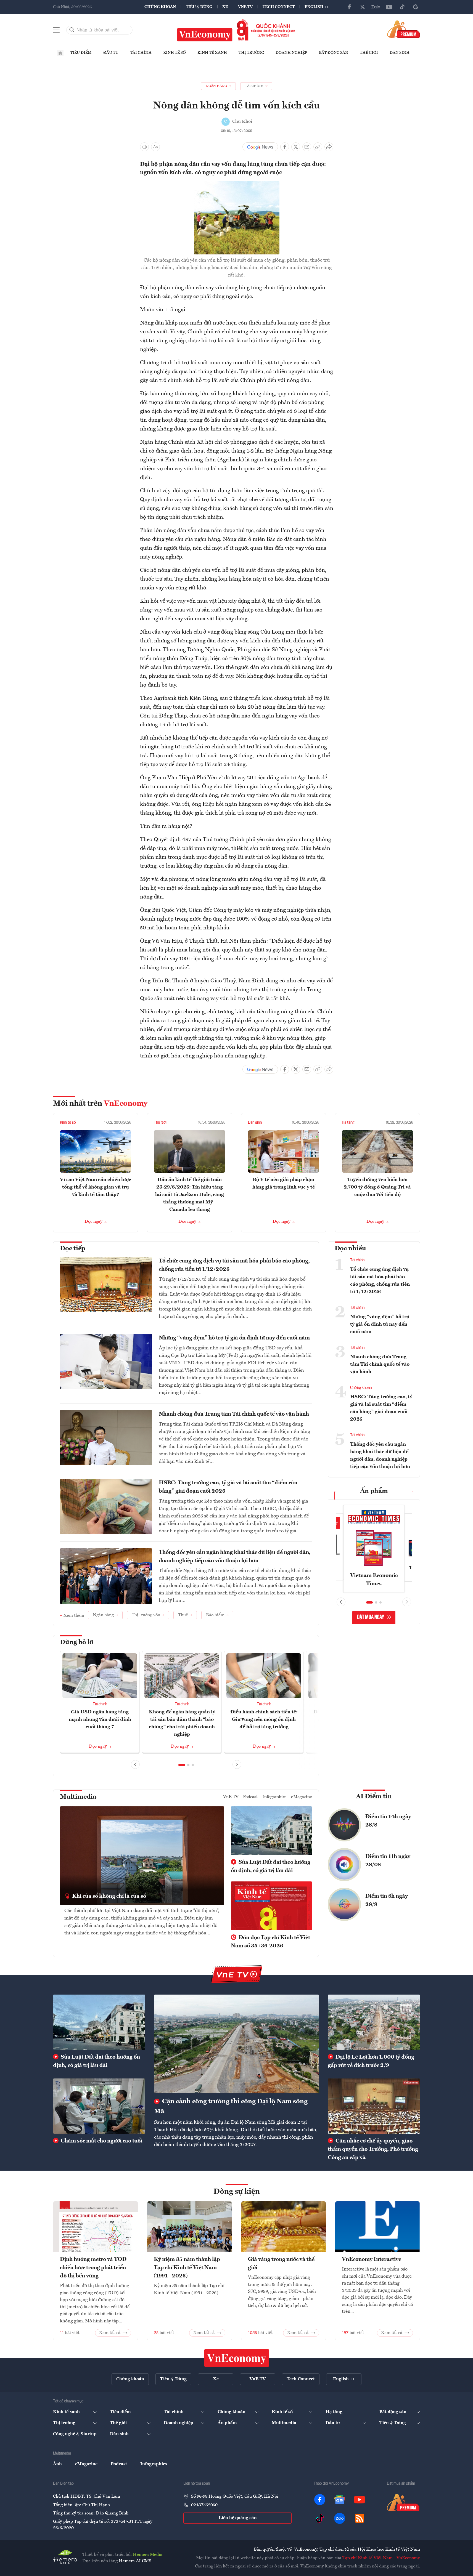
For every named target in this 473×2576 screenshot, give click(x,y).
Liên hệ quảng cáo (238, 2518)
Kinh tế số (175, 53)
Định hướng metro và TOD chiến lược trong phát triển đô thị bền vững (93, 2268)
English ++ (317, 7)
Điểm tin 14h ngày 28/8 (388, 1821)
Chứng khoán (160, 7)
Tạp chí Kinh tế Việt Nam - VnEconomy (381, 2558)
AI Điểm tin (374, 1797)
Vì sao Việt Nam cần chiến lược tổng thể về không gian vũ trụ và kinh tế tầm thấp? (96, 1187)
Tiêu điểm (81, 53)
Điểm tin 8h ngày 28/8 (387, 1900)
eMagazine (302, 1797)
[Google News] (416, 7)
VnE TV (245, 7)
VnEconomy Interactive (372, 2259)
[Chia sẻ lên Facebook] (285, 147)
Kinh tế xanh (212, 53)
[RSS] (360, 2518)
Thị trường (251, 53)
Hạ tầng (348, 1123)
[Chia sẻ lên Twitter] (296, 147)
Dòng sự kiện (237, 2192)
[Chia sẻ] (329, 147)
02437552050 (204, 2505)
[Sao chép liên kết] (318, 147)
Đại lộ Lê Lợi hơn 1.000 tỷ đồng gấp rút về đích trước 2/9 (371, 2061)
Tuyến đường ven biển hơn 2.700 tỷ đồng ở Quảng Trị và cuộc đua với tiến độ (377, 1187)
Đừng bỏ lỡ (77, 1642)
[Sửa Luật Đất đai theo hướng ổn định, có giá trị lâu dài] (99, 2022)
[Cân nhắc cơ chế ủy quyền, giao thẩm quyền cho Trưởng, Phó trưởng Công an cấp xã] (374, 2106)
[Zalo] (376, 7)
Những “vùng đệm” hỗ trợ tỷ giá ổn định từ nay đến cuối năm (234, 1338)
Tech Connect (279, 7)
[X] (363, 7)
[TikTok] (402, 7)
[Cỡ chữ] (155, 147)
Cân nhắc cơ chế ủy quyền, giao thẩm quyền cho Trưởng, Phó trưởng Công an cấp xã (373, 2149)
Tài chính (141, 53)
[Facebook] (349, 7)
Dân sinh (400, 53)
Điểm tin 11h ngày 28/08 (388, 1861)
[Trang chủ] (60, 53)
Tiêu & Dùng (199, 7)
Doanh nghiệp (291, 53)
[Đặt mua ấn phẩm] (404, 29)
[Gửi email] (307, 147)
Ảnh (57, 2464)
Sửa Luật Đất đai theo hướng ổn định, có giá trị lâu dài (271, 1867)
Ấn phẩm (374, 1491)
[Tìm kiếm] (72, 30)
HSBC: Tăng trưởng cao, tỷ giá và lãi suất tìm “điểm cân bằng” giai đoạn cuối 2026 (228, 1487)
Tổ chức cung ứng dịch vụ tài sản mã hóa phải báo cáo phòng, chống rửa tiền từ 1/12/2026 (234, 1265)
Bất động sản (334, 53)
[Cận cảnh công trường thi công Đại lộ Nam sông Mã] (236, 2044)
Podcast (250, 1797)
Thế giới (369, 53)
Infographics (274, 1797)
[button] (182, 1765)
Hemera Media (148, 2555)
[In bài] (144, 147)
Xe (225, 7)
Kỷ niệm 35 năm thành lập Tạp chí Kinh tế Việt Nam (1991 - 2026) (187, 2268)
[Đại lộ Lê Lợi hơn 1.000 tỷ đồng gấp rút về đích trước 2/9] (374, 2022)
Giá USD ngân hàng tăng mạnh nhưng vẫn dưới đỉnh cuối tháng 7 (100, 1719)
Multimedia (78, 1797)
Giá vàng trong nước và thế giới (281, 2264)
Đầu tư (111, 53)
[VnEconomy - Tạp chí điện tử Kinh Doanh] (237, 2358)
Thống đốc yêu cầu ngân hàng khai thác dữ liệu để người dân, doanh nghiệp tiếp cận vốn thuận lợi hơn (235, 1557)
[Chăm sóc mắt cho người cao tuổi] (99, 2106)
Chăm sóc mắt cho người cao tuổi (101, 2141)
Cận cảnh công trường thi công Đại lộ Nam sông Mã (231, 2107)
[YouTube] (389, 7)
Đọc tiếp (73, 1249)
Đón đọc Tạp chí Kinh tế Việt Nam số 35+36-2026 (270, 1942)
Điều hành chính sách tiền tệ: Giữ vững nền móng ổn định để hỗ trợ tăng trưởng (264, 1719)
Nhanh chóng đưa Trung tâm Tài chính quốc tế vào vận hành (234, 1414)
